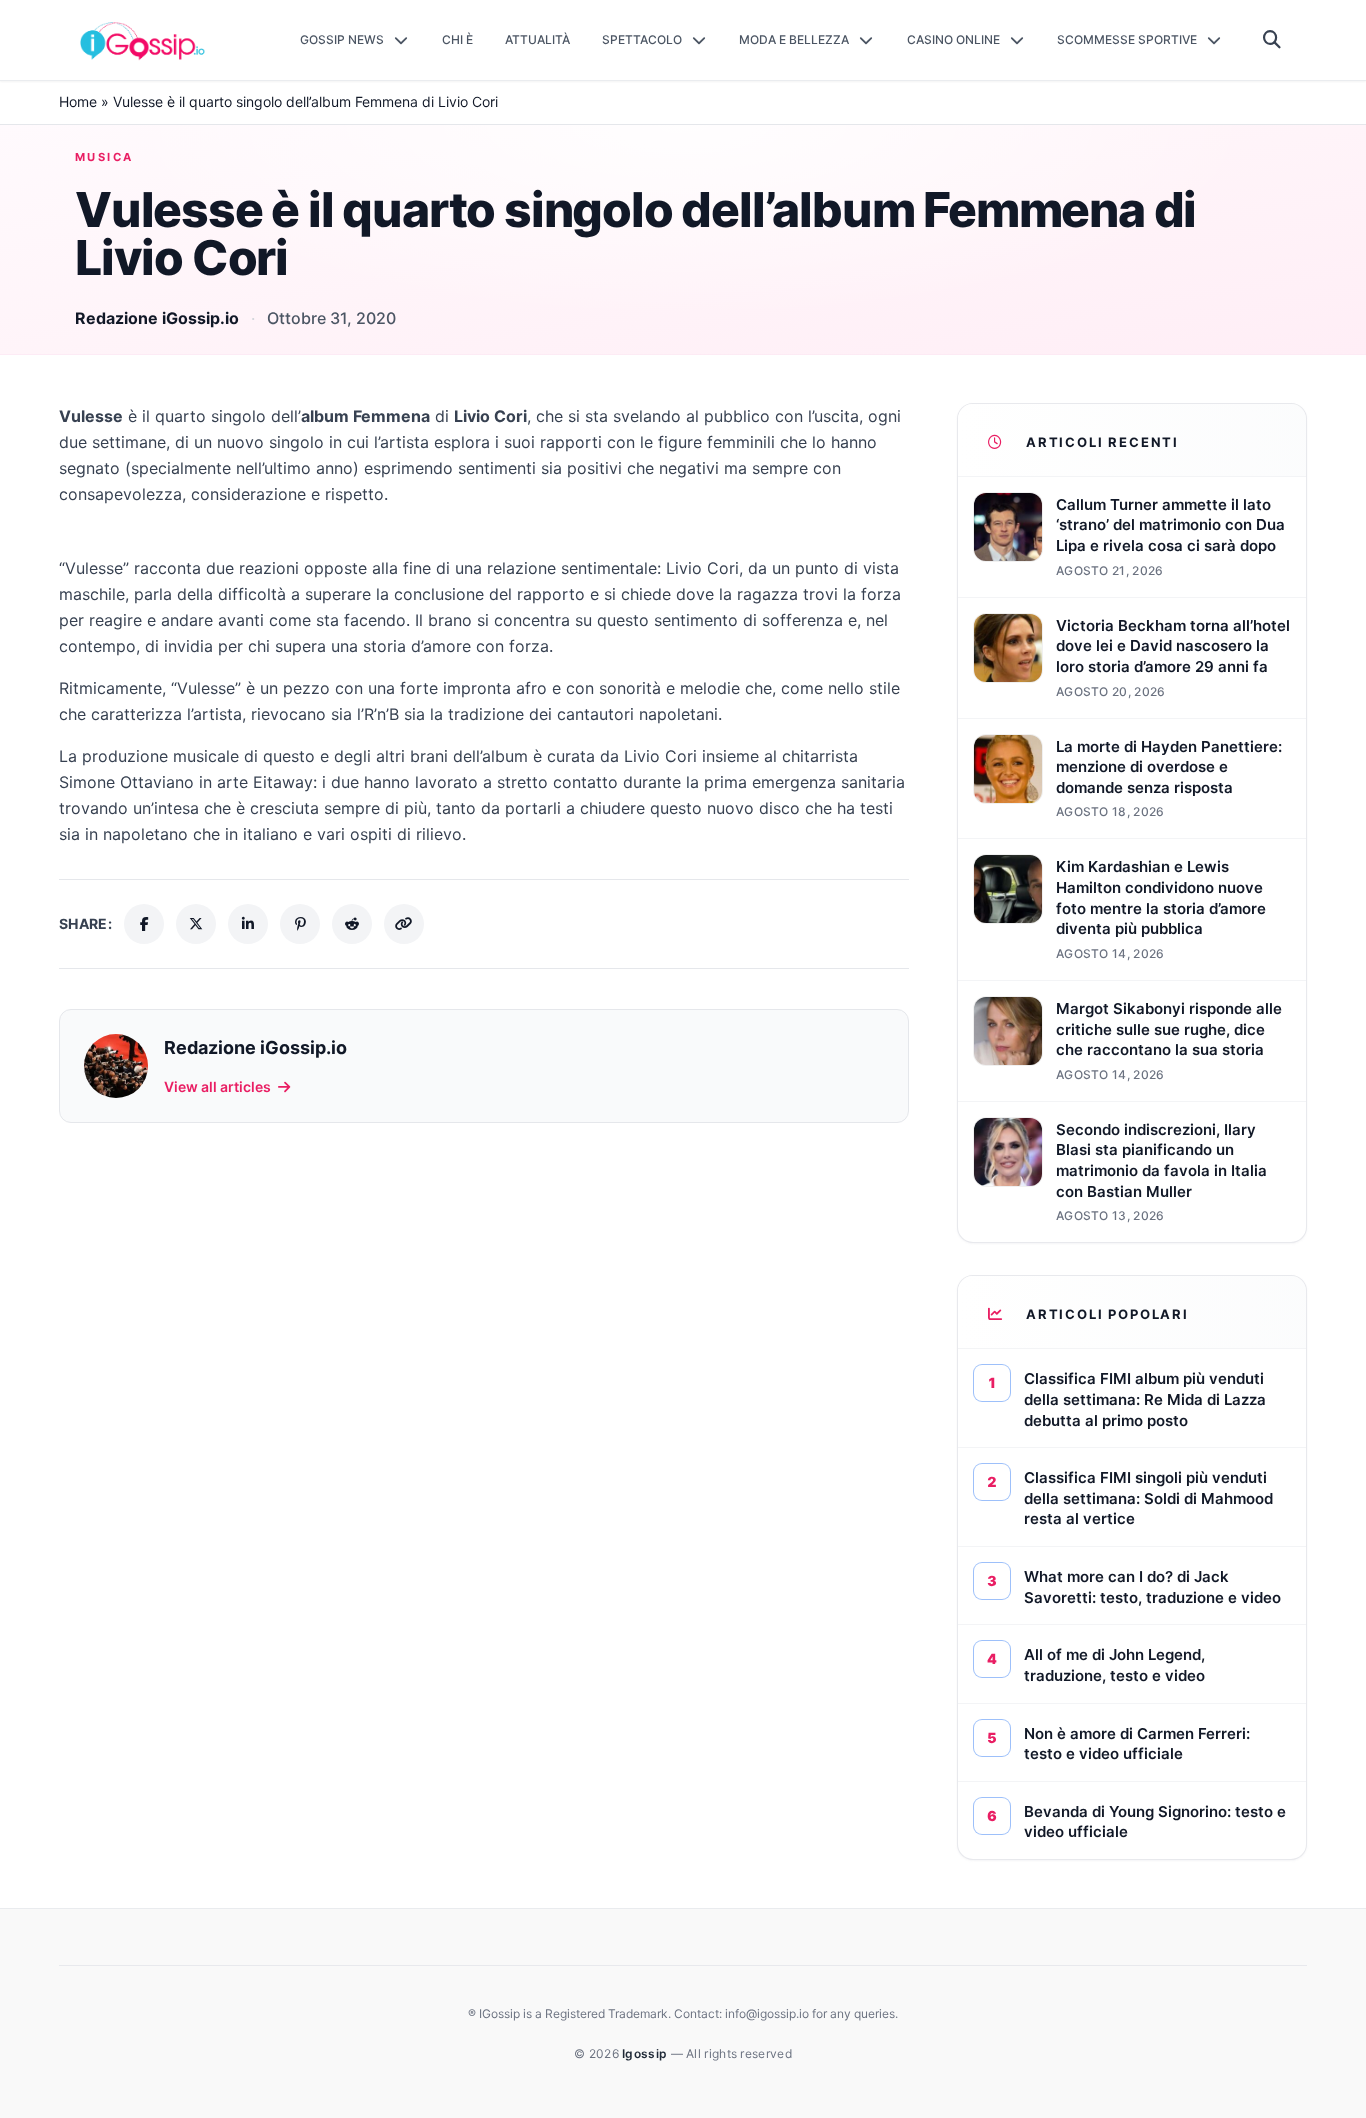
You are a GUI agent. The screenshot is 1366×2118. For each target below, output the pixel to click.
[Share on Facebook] (144, 924)
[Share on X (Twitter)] (196, 924)
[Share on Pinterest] (300, 924)
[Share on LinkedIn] (248, 924)
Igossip (646, 2053)
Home (78, 101)
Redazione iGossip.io (157, 318)
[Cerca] (1272, 40)
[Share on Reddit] (352, 924)
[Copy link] (404, 924)
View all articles (217, 1086)
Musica (104, 157)
